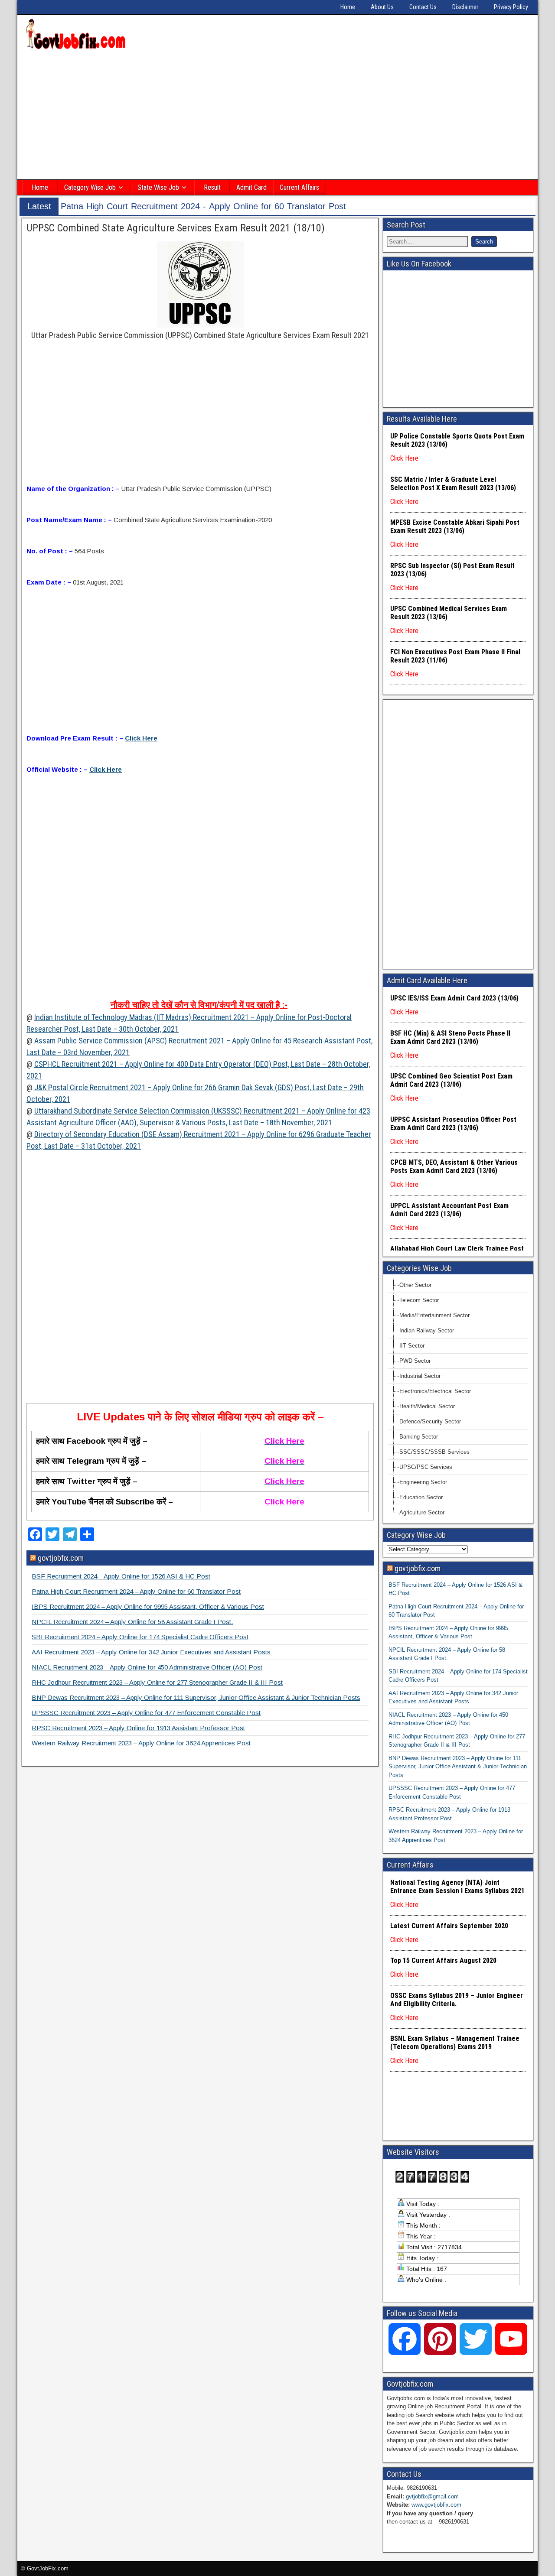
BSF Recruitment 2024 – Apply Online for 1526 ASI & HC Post (121, 1576)
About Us (382, 7)
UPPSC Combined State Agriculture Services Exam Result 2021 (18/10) (176, 228)
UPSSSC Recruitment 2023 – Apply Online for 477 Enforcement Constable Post (146, 1713)
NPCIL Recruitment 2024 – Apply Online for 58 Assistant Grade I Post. (132, 1622)
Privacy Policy (511, 7)
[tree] (458, 1399)
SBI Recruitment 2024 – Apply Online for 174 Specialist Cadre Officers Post (140, 1637)
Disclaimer (465, 7)
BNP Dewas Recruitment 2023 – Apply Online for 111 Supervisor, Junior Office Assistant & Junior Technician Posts (196, 1697)
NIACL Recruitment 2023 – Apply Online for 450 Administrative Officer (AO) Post (147, 1667)
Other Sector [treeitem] (415, 1285)
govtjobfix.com (61, 1558)
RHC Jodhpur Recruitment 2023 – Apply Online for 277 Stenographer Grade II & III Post (157, 1682)
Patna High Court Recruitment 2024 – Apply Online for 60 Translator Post (136, 1591)
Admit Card (251, 187)
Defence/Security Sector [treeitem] (430, 1421)
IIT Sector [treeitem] (412, 1346)
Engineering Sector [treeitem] (423, 1482)
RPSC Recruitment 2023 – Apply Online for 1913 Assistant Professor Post (138, 1728)
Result (212, 187)
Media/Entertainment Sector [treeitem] (434, 1315)
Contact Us (423, 7)
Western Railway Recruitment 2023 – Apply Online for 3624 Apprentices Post (141, 1743)
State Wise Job (158, 187)
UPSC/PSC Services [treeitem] (426, 1467)
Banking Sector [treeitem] (419, 1437)
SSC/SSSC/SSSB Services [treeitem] (434, 1452)
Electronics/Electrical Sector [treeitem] (435, 1391)
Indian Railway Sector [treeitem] (427, 1330)
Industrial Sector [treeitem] (420, 1376)
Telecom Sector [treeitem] (419, 1300)
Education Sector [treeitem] (421, 1497)
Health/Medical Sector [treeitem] (427, 1406)
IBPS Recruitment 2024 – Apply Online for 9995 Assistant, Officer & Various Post (148, 1606)
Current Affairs (299, 187)
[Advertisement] (277, 116)
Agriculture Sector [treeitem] (422, 1512)
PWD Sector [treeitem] (415, 1361)
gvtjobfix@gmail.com (432, 2496)
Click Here (141, 738)
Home (348, 7)
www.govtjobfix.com (436, 2505)
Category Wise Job (90, 187)
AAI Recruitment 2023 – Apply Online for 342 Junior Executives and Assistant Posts (151, 1652)
